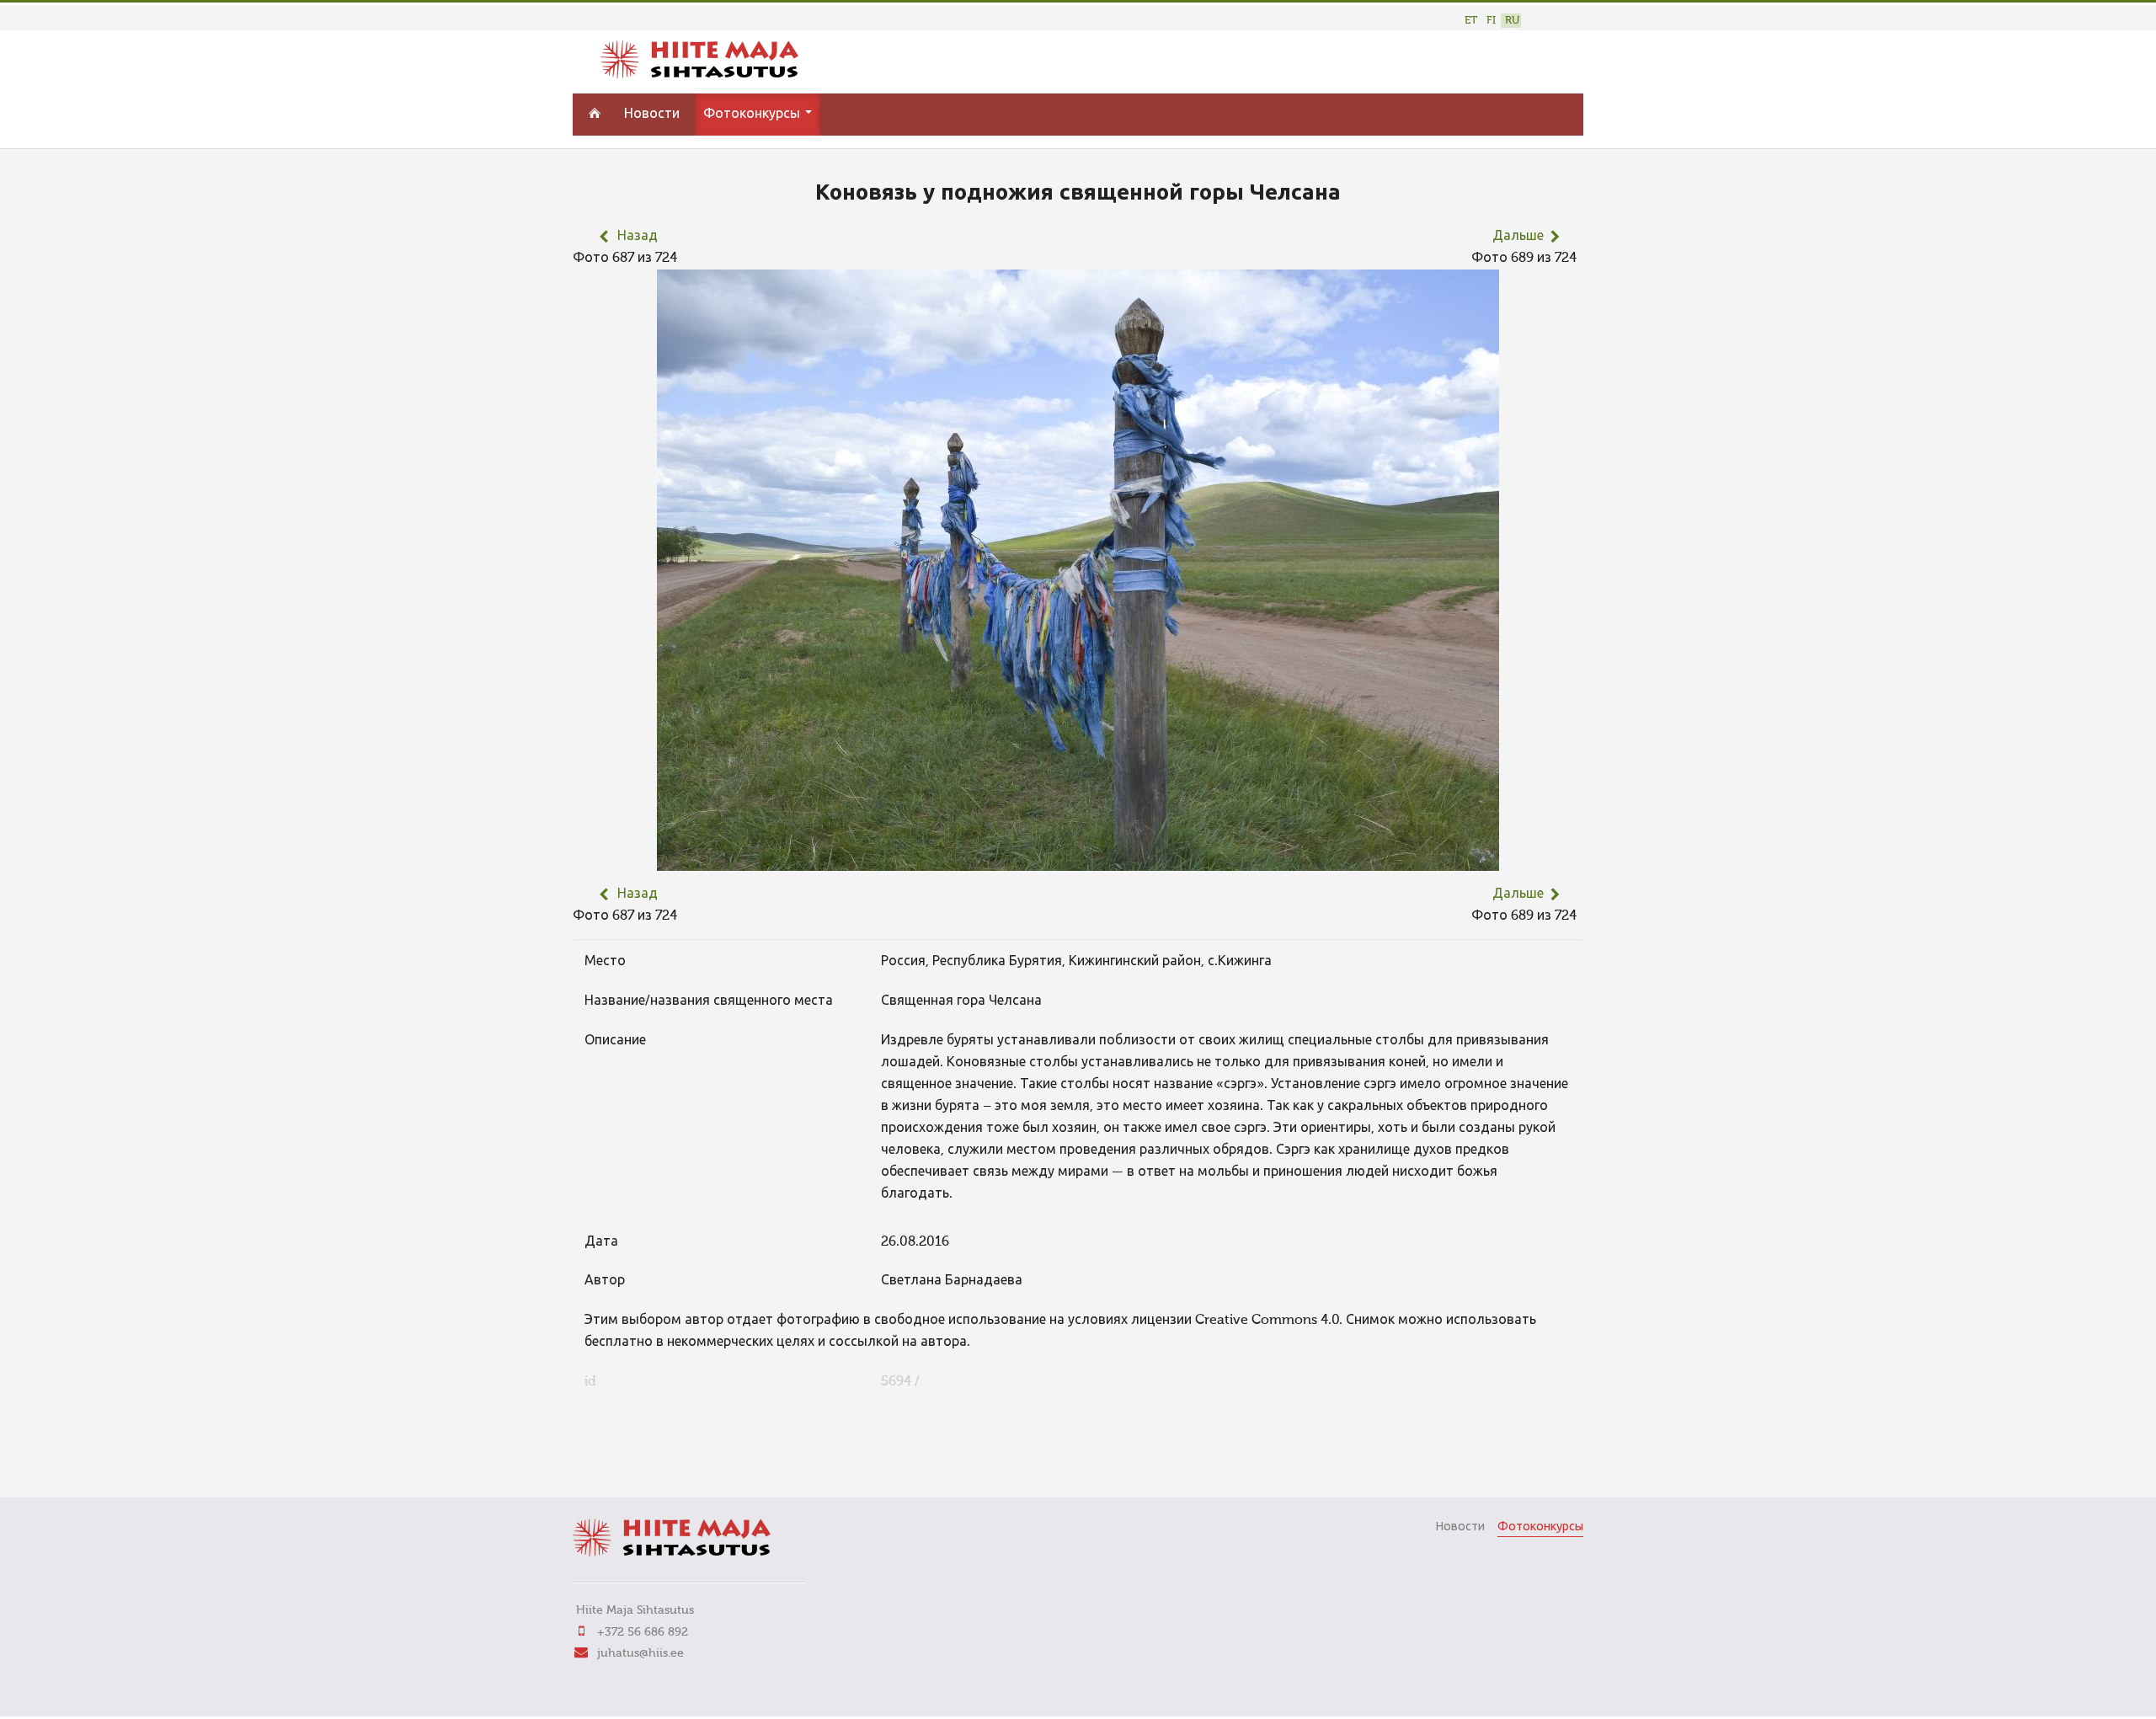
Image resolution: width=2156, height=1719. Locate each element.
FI (1491, 21)
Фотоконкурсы (753, 115)
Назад (638, 237)
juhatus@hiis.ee (640, 1653)
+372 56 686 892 (643, 1632)
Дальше (1518, 237)
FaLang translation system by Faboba (632, 1461)
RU (1512, 21)
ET (1471, 21)
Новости (652, 115)
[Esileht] (699, 75)
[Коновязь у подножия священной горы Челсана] (1078, 860)
